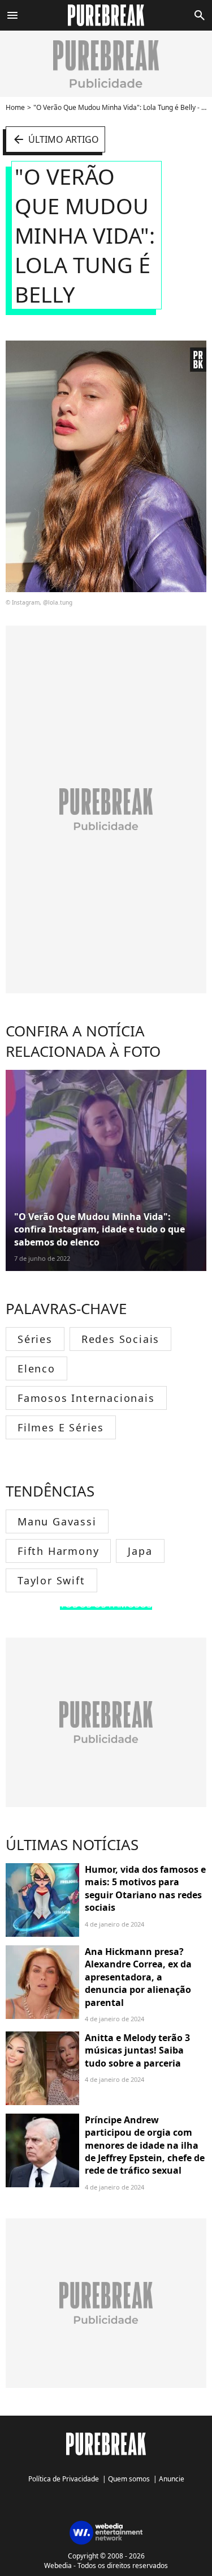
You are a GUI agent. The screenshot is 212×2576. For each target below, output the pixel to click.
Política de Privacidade (64, 2479)
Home (15, 107)
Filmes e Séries (61, 1427)
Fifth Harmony (58, 1551)
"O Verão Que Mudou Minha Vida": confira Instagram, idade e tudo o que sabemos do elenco (99, 1229)
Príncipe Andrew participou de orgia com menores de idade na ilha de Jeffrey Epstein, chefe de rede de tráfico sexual (145, 2145)
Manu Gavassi (57, 1521)
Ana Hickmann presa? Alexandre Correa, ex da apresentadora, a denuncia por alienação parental (138, 1977)
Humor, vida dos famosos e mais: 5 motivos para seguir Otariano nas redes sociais (145, 1888)
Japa (140, 1551)
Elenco (36, 1368)
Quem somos (129, 2479)
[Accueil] (106, 15)
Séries (35, 1339)
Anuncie (172, 2479)
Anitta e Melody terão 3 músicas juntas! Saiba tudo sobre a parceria (137, 2050)
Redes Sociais (120, 1339)
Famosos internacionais (86, 1398)
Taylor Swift (51, 1580)
